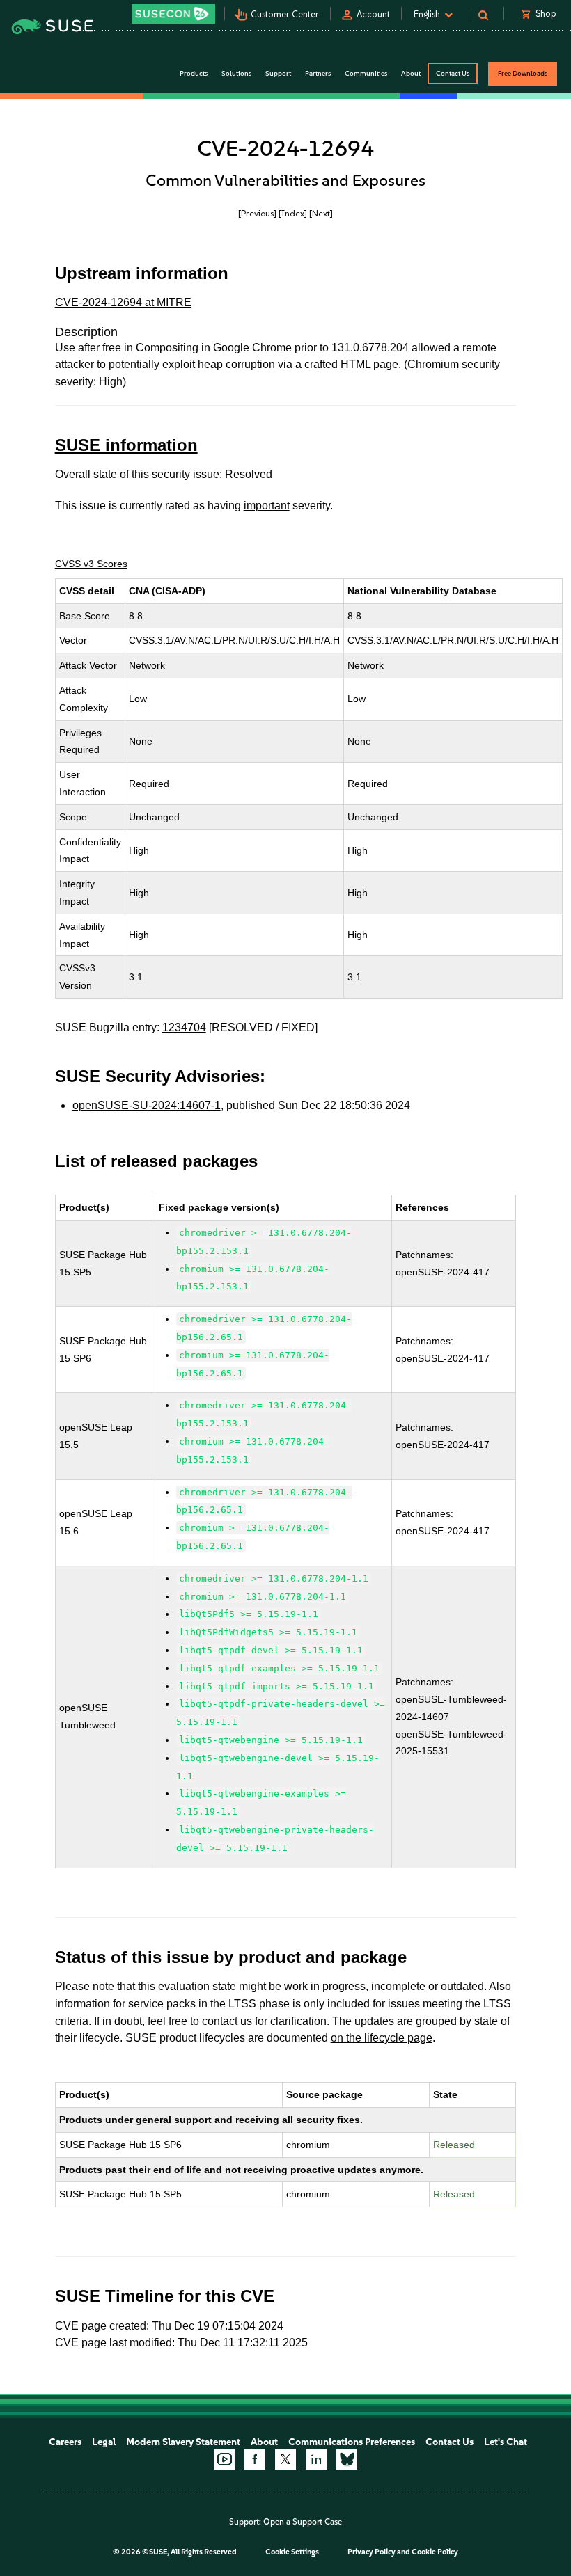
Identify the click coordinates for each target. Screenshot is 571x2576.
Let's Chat (506, 2442)
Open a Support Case (303, 2522)
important (267, 506)
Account (373, 14)
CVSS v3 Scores (91, 564)
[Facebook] (255, 2459)
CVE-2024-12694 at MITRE (123, 302)
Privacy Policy (371, 2552)
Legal (104, 2442)
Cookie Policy (435, 2552)
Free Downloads (523, 73)
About (264, 2442)
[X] (285, 2459)
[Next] (321, 213)
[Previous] (257, 213)
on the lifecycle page (382, 2038)
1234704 (184, 1027)
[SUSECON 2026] (173, 14)
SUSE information (126, 445)
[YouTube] (224, 2459)
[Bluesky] (347, 2459)
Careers (65, 2442)
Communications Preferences (352, 2442)
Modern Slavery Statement (183, 2442)
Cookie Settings (292, 2552)
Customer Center (285, 14)
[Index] (293, 213)
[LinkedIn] (316, 2459)
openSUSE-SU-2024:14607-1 (147, 1105)
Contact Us (453, 73)
